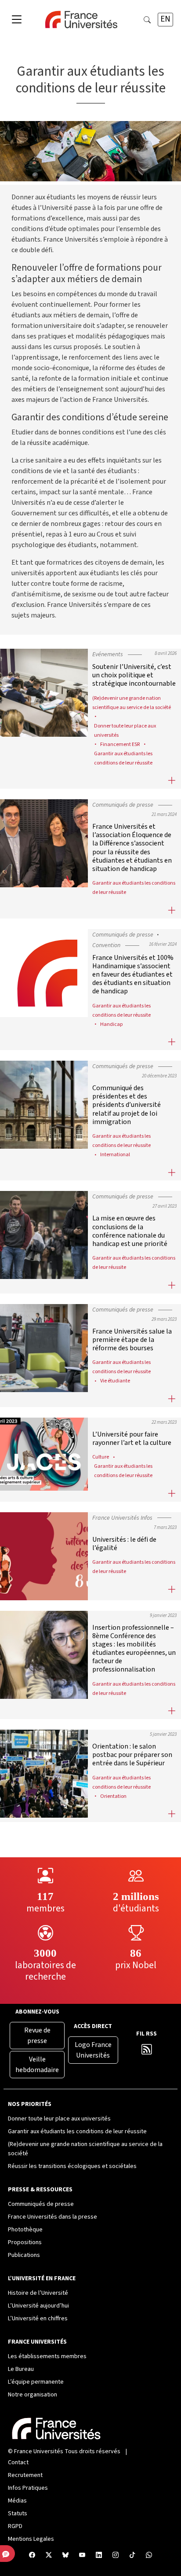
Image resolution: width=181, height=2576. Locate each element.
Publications (24, 2255)
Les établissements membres (47, 2356)
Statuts (18, 2514)
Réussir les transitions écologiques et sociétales (72, 2166)
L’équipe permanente (36, 2382)
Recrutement (25, 2475)
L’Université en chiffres (38, 2319)
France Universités (39, 2451)
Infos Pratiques (28, 2488)
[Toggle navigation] (17, 20)
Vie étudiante (115, 1381)
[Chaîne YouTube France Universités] (82, 2556)
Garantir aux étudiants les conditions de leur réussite (77, 2131)
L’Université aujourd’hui (38, 2306)
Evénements (108, 654)
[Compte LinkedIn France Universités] (99, 2556)
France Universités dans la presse (52, 2217)
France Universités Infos (122, 1518)
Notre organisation (33, 2395)
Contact (18, 2462)
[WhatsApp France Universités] (149, 2556)
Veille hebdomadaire (37, 2065)
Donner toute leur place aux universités (59, 2119)
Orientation (113, 1796)
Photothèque (25, 2230)
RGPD (15, 2526)
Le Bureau (21, 2369)
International (115, 1154)
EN (165, 19)
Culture (101, 1457)
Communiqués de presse (123, 805)
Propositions (25, 2242)
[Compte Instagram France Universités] (116, 2556)
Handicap (112, 1024)
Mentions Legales (31, 2539)
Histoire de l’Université (38, 2293)
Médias (17, 2501)
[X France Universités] (49, 2556)
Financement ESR (120, 744)
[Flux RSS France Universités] (147, 2051)
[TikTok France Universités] (132, 2556)
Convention (106, 945)
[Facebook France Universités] (32, 2556)
